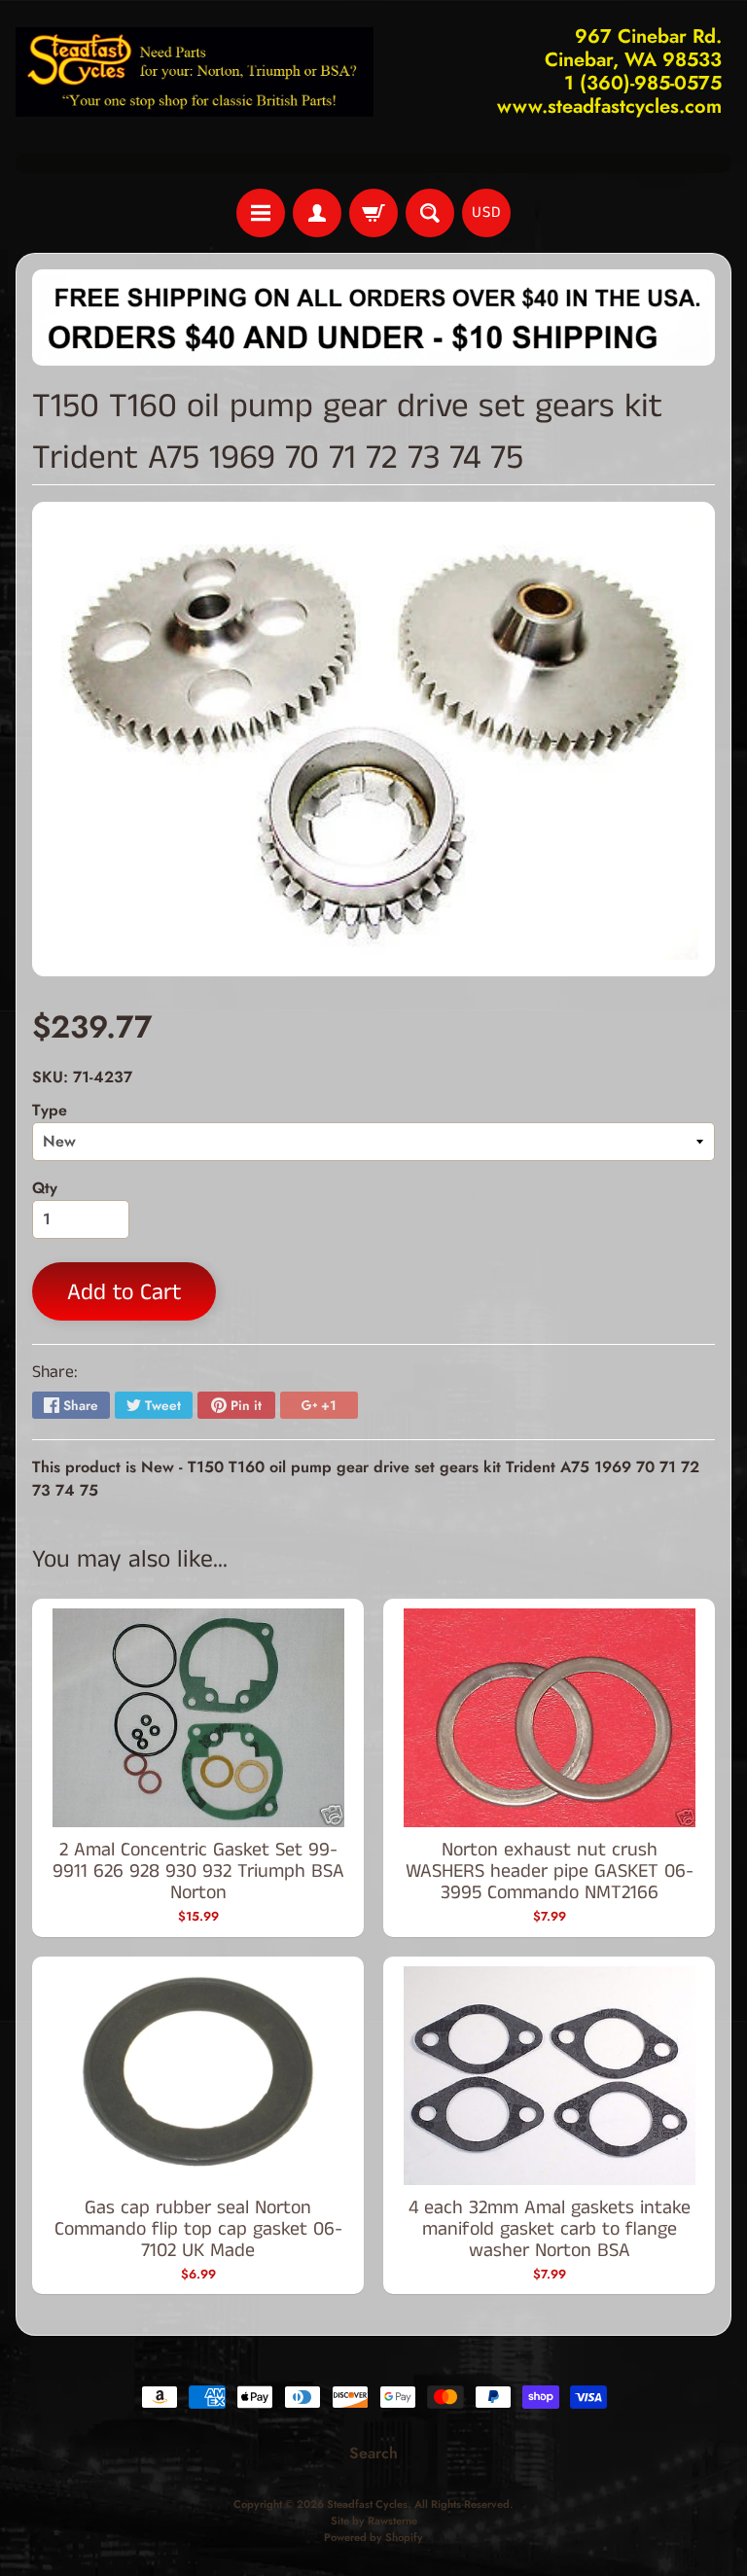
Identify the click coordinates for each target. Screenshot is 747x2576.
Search (373, 2453)
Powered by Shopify (373, 2537)
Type (50, 1110)
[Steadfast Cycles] (195, 72)
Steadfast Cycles (367, 2504)
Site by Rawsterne (374, 2521)
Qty (45, 1188)
